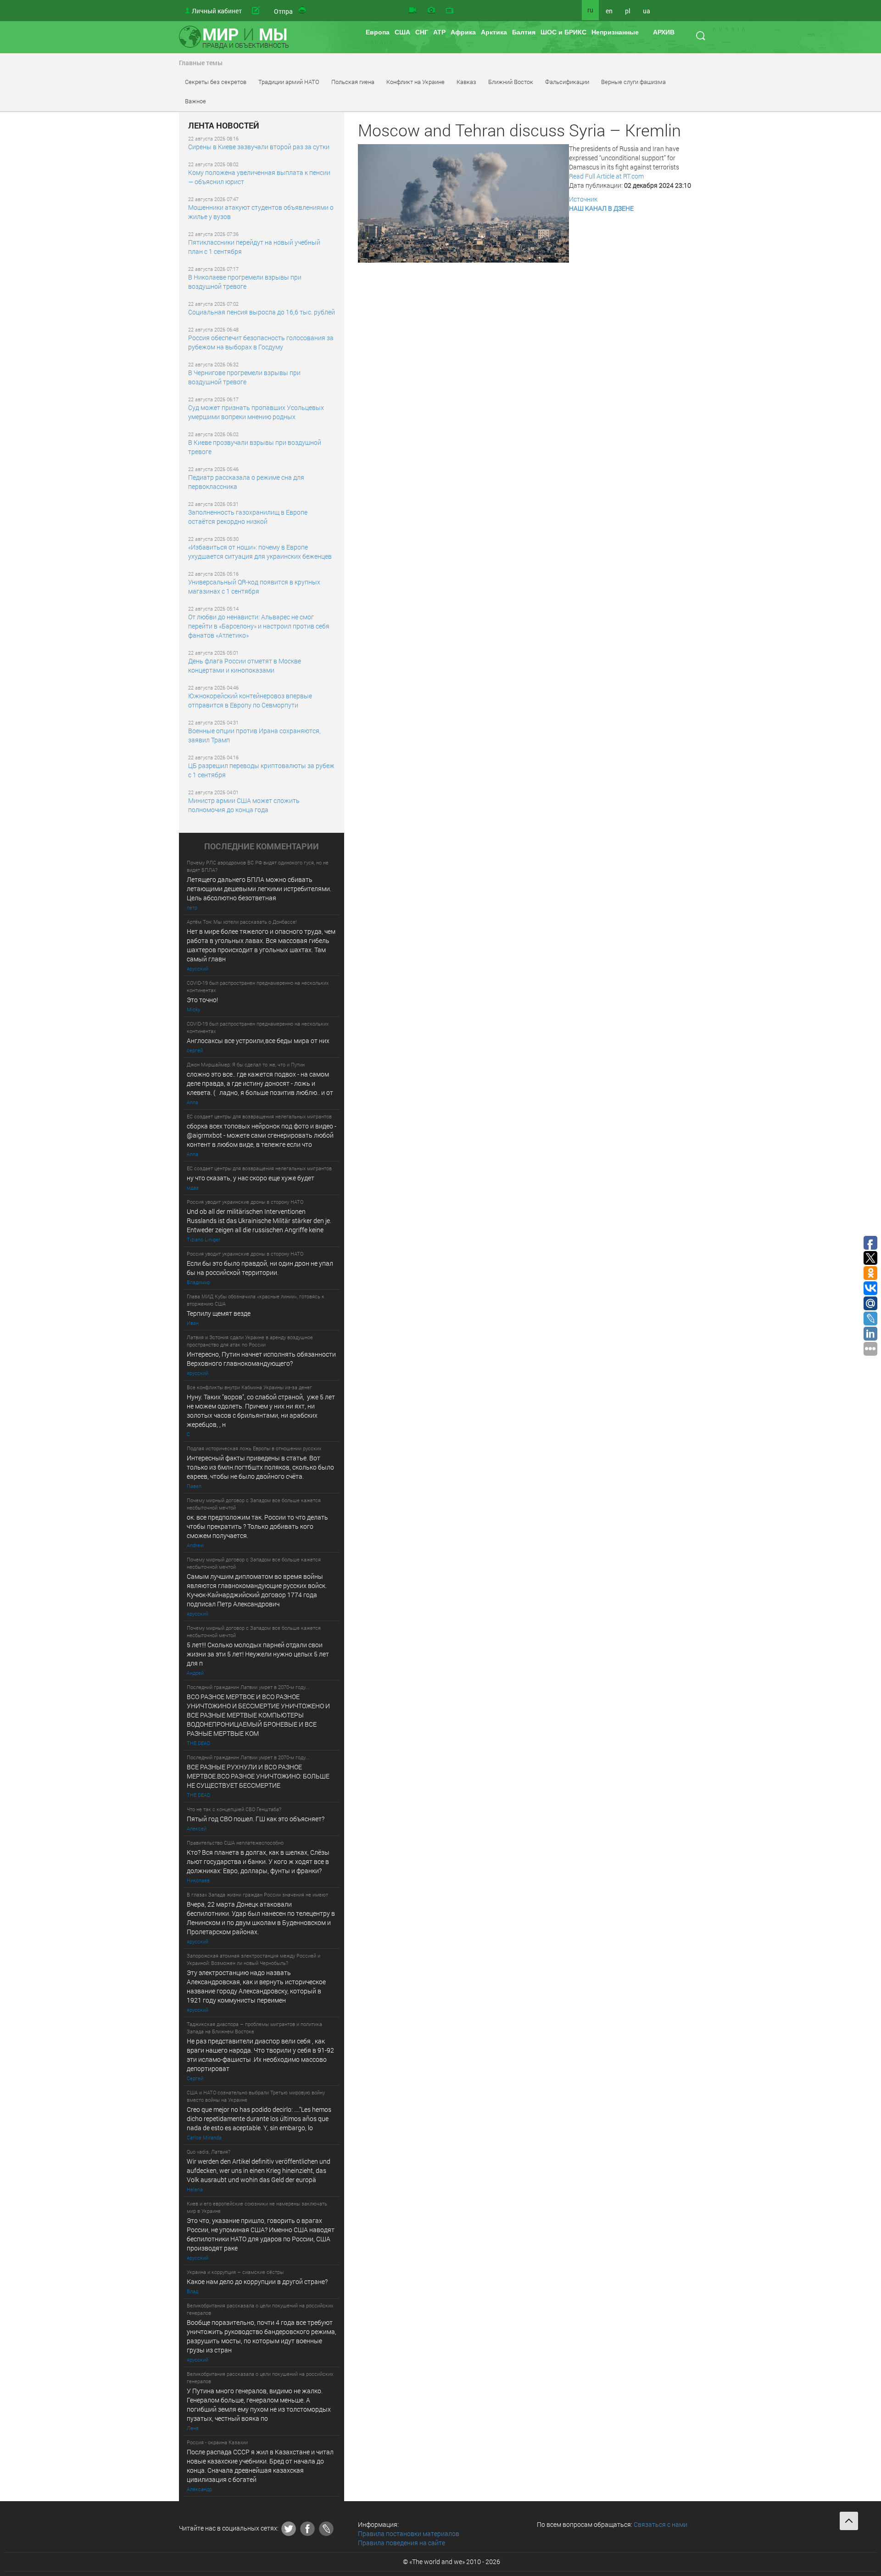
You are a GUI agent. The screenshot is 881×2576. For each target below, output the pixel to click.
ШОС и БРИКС (563, 32)
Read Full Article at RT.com (606, 176)
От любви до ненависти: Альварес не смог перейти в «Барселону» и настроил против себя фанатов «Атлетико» (259, 626)
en (609, 11)
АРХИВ (664, 32)
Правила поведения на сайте (401, 2543)
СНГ (422, 32)
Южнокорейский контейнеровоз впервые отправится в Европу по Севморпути (250, 700)
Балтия (524, 32)
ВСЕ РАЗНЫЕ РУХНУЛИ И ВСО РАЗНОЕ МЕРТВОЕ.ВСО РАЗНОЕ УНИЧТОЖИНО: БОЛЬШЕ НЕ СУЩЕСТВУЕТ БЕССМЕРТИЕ (258, 1776)
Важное (195, 101)
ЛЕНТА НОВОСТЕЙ (224, 126)
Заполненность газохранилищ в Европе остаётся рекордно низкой (248, 517)
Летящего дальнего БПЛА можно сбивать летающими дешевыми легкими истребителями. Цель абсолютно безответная (259, 889)
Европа (378, 32)
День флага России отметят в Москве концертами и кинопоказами (245, 665)
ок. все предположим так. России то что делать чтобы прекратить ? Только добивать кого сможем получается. (257, 1526)
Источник (583, 199)
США (402, 32)
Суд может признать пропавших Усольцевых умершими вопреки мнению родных (256, 412)
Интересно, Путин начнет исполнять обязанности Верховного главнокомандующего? (261, 1359)
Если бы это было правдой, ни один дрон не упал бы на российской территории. (260, 1268)
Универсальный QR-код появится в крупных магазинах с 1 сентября (254, 586)
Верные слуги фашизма (633, 82)
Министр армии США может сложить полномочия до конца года (244, 805)
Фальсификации (567, 82)
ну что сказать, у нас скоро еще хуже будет (251, 1178)
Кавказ (466, 82)
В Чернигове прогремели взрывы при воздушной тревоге (244, 377)
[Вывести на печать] (303, 11)
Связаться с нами (661, 2524)
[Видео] (413, 11)
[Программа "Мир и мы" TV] (450, 11)
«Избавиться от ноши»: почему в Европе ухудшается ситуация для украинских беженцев (260, 552)
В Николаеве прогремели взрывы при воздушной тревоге (245, 282)
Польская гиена (353, 82)
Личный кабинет (217, 11)
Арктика (494, 32)
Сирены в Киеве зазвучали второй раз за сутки (259, 147)
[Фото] (431, 11)
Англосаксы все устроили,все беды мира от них (258, 1041)
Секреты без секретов (216, 82)
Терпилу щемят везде (219, 1313)
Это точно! (202, 1000)
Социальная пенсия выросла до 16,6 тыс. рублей (262, 312)
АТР (439, 32)
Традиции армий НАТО (289, 82)
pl (628, 11)
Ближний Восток (511, 82)
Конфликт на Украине (415, 82)
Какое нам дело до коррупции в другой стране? (257, 2281)
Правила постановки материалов (409, 2534)
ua (647, 11)
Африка (463, 32)
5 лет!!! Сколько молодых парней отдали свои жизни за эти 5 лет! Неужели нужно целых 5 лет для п (259, 1654)
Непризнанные (615, 32)
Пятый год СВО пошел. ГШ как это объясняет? (256, 1819)
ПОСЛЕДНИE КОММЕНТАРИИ (262, 847)
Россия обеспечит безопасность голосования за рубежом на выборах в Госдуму (261, 342)
